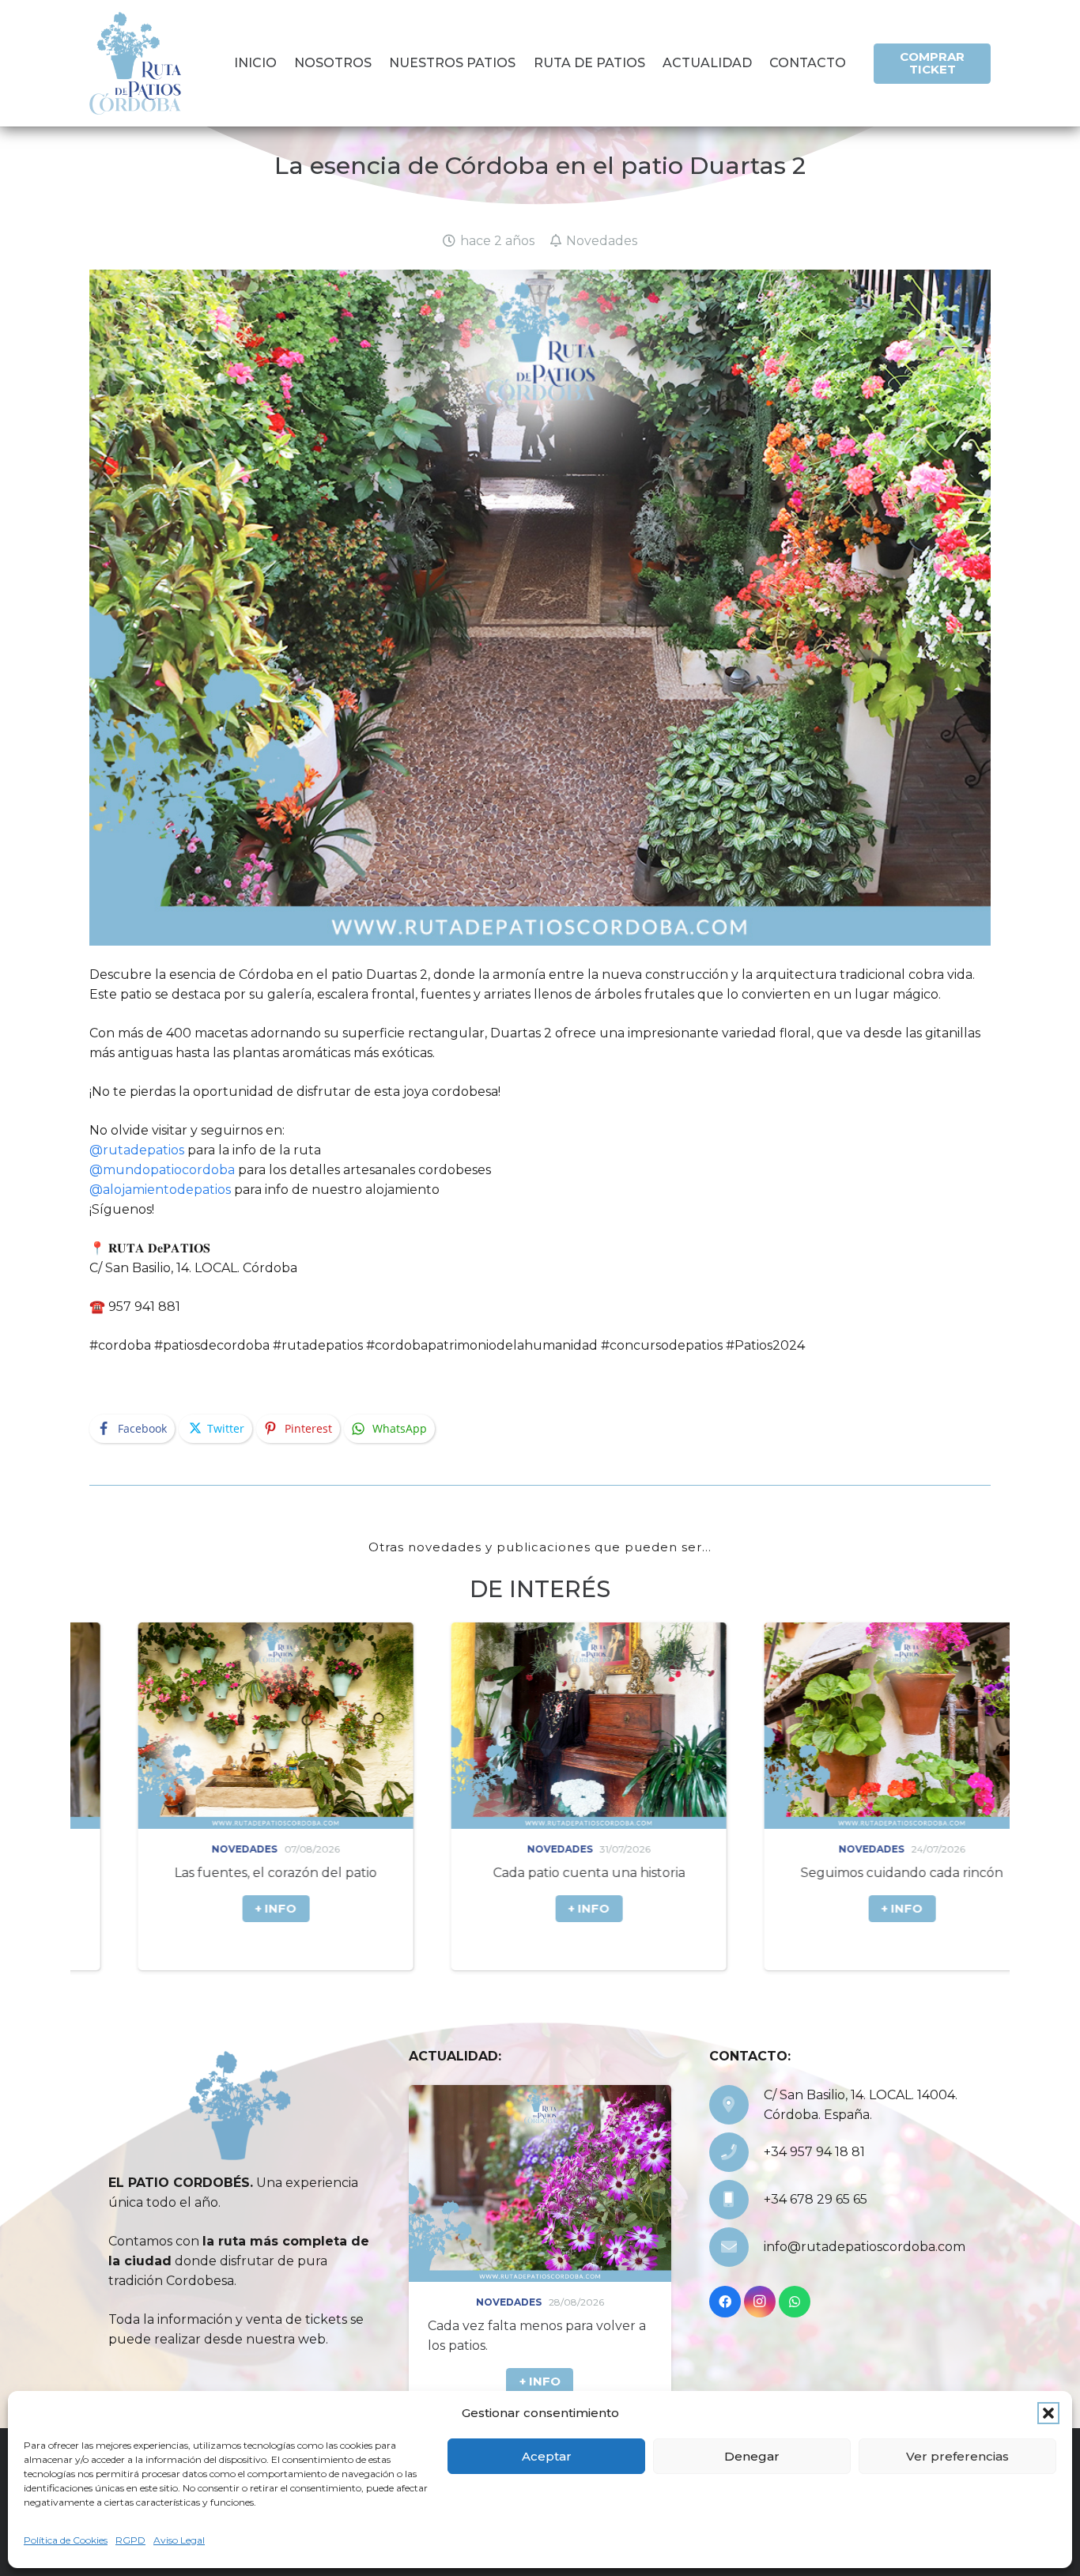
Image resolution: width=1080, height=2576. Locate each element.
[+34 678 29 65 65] (736, 2200)
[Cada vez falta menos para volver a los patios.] (540, 2183)
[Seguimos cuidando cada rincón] (617, 1726)
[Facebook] (725, 2302)
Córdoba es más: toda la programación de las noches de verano (910, 1892)
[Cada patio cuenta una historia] (304, 1726)
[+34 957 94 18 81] (736, 2152)
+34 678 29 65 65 (816, 2199)
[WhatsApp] (795, 2302)
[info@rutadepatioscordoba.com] (736, 2247)
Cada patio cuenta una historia (303, 1873)
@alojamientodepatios (160, 1190)
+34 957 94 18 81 (814, 2152)
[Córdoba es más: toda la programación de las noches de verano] (930, 1726)
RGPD (130, 2540)
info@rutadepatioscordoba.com (865, 2247)
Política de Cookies (66, 2540)
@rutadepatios (137, 1150)
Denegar (752, 2456)
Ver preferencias (957, 2456)
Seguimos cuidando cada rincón (617, 1873)
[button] (1048, 2413)
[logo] (135, 63)
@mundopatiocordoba (162, 1170)
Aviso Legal (179, 2540)
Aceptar (547, 2456)
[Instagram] (760, 2302)
